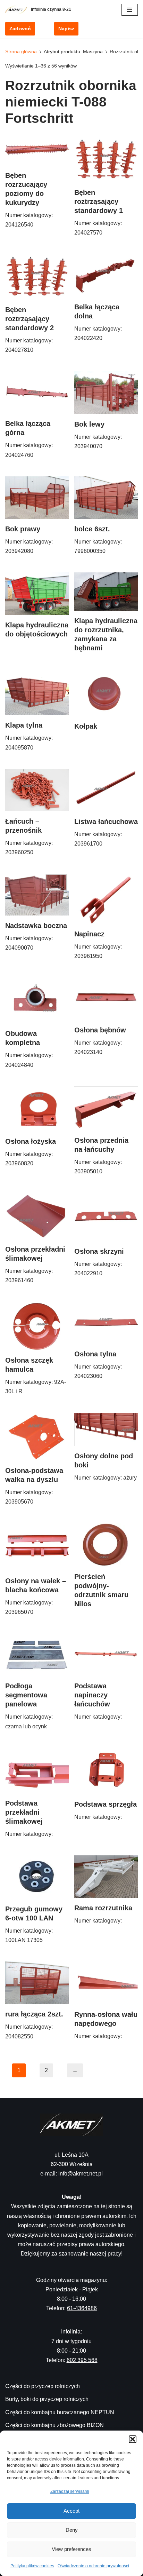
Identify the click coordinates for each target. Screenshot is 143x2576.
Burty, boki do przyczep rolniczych (47, 2399)
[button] (133, 2439)
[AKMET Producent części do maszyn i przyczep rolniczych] (18, 10)
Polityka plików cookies (32, 2566)
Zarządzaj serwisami (70, 2491)
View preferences (71, 2549)
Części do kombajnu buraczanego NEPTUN (60, 2412)
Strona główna (21, 51)
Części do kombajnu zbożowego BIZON (54, 2425)
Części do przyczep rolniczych (43, 2386)
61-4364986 (82, 2308)
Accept (71, 2511)
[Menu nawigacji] (130, 10)
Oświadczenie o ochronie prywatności (93, 2566)
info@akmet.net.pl (81, 2174)
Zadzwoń (20, 29)
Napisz (66, 29)
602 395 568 (82, 2360)
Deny (72, 2530)
